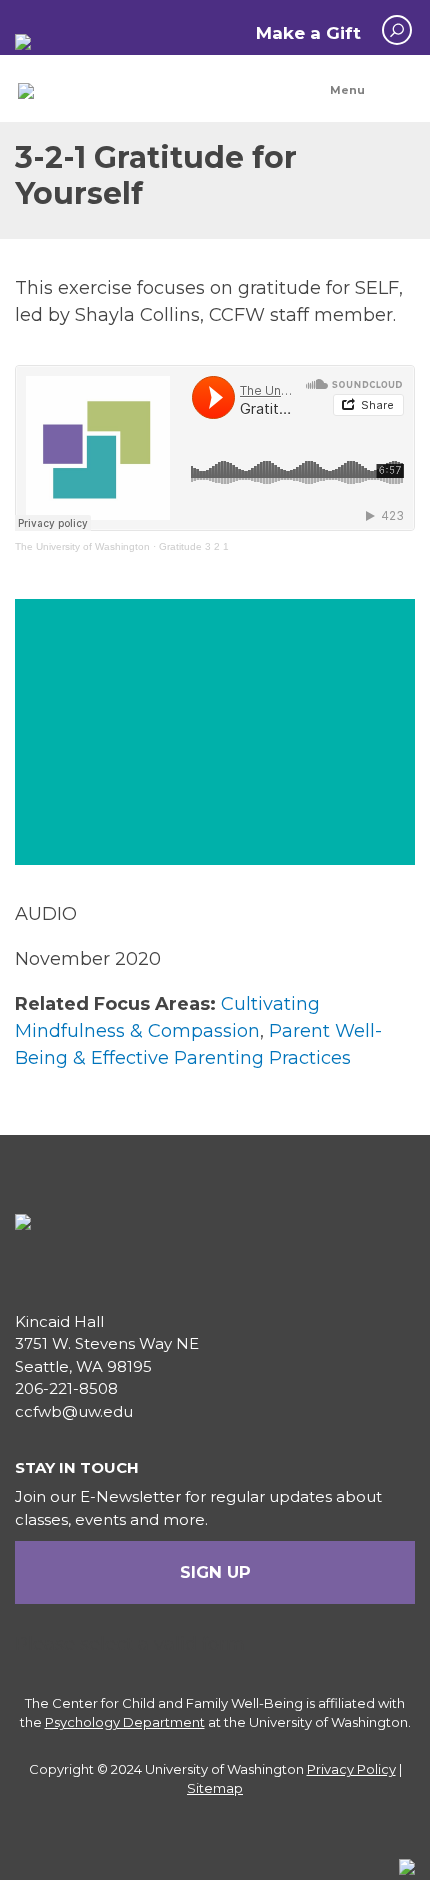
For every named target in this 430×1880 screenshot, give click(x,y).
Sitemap (215, 1788)
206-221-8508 (66, 1388)
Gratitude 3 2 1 (194, 546)
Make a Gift (308, 33)
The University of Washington (82, 546)
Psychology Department (125, 1722)
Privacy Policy (351, 1769)
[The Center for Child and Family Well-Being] (26, 90)
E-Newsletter (130, 1496)
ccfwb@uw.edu (74, 1411)
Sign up (215, 1572)
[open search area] (397, 30)
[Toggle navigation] (364, 90)
